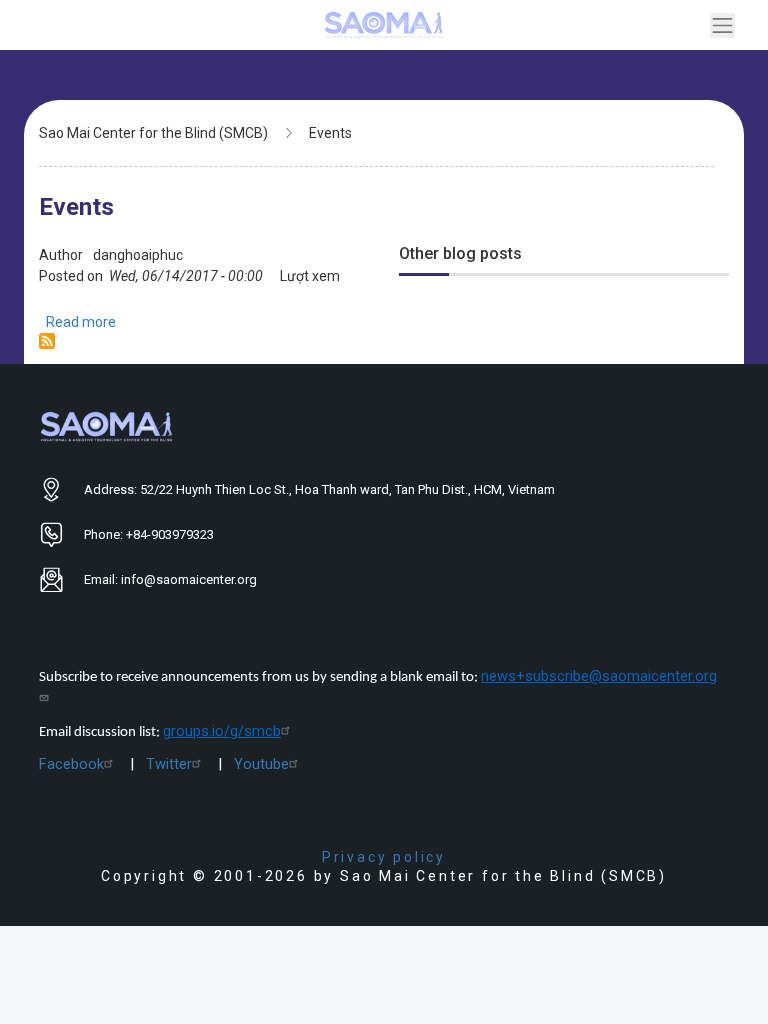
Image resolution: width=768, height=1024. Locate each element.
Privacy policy (384, 857)
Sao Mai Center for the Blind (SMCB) (153, 133)
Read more (81, 322)
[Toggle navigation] (722, 25)
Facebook (71, 764)
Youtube (261, 764)
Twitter (169, 764)
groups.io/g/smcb (222, 731)
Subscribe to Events (47, 341)
